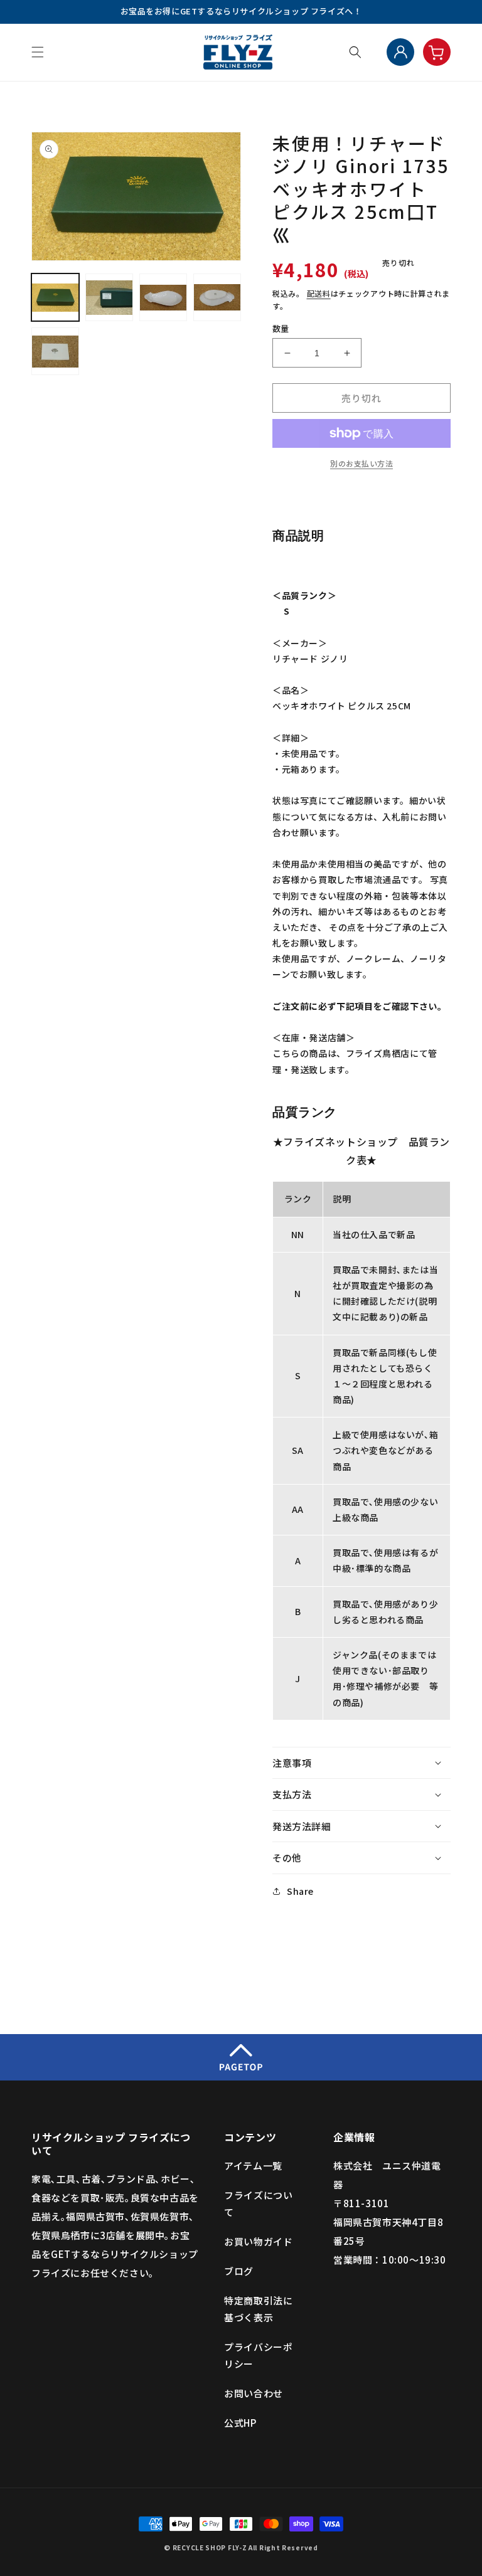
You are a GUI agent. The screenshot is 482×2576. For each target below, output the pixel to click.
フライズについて (258, 2203)
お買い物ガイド (258, 2241)
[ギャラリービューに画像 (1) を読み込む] (55, 297)
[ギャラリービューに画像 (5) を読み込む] (55, 351)
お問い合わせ (254, 2393)
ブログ (239, 2271)
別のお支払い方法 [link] (361, 463)
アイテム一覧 (253, 2165)
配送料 (319, 293)
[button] (38, 52)
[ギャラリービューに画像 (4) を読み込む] (217, 297)
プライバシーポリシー (258, 2355)
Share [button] (300, 1891)
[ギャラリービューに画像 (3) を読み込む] (163, 297)
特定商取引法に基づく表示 (258, 2309)
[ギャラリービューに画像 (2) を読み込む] (109, 297)
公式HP (240, 2423)
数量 (281, 328)
